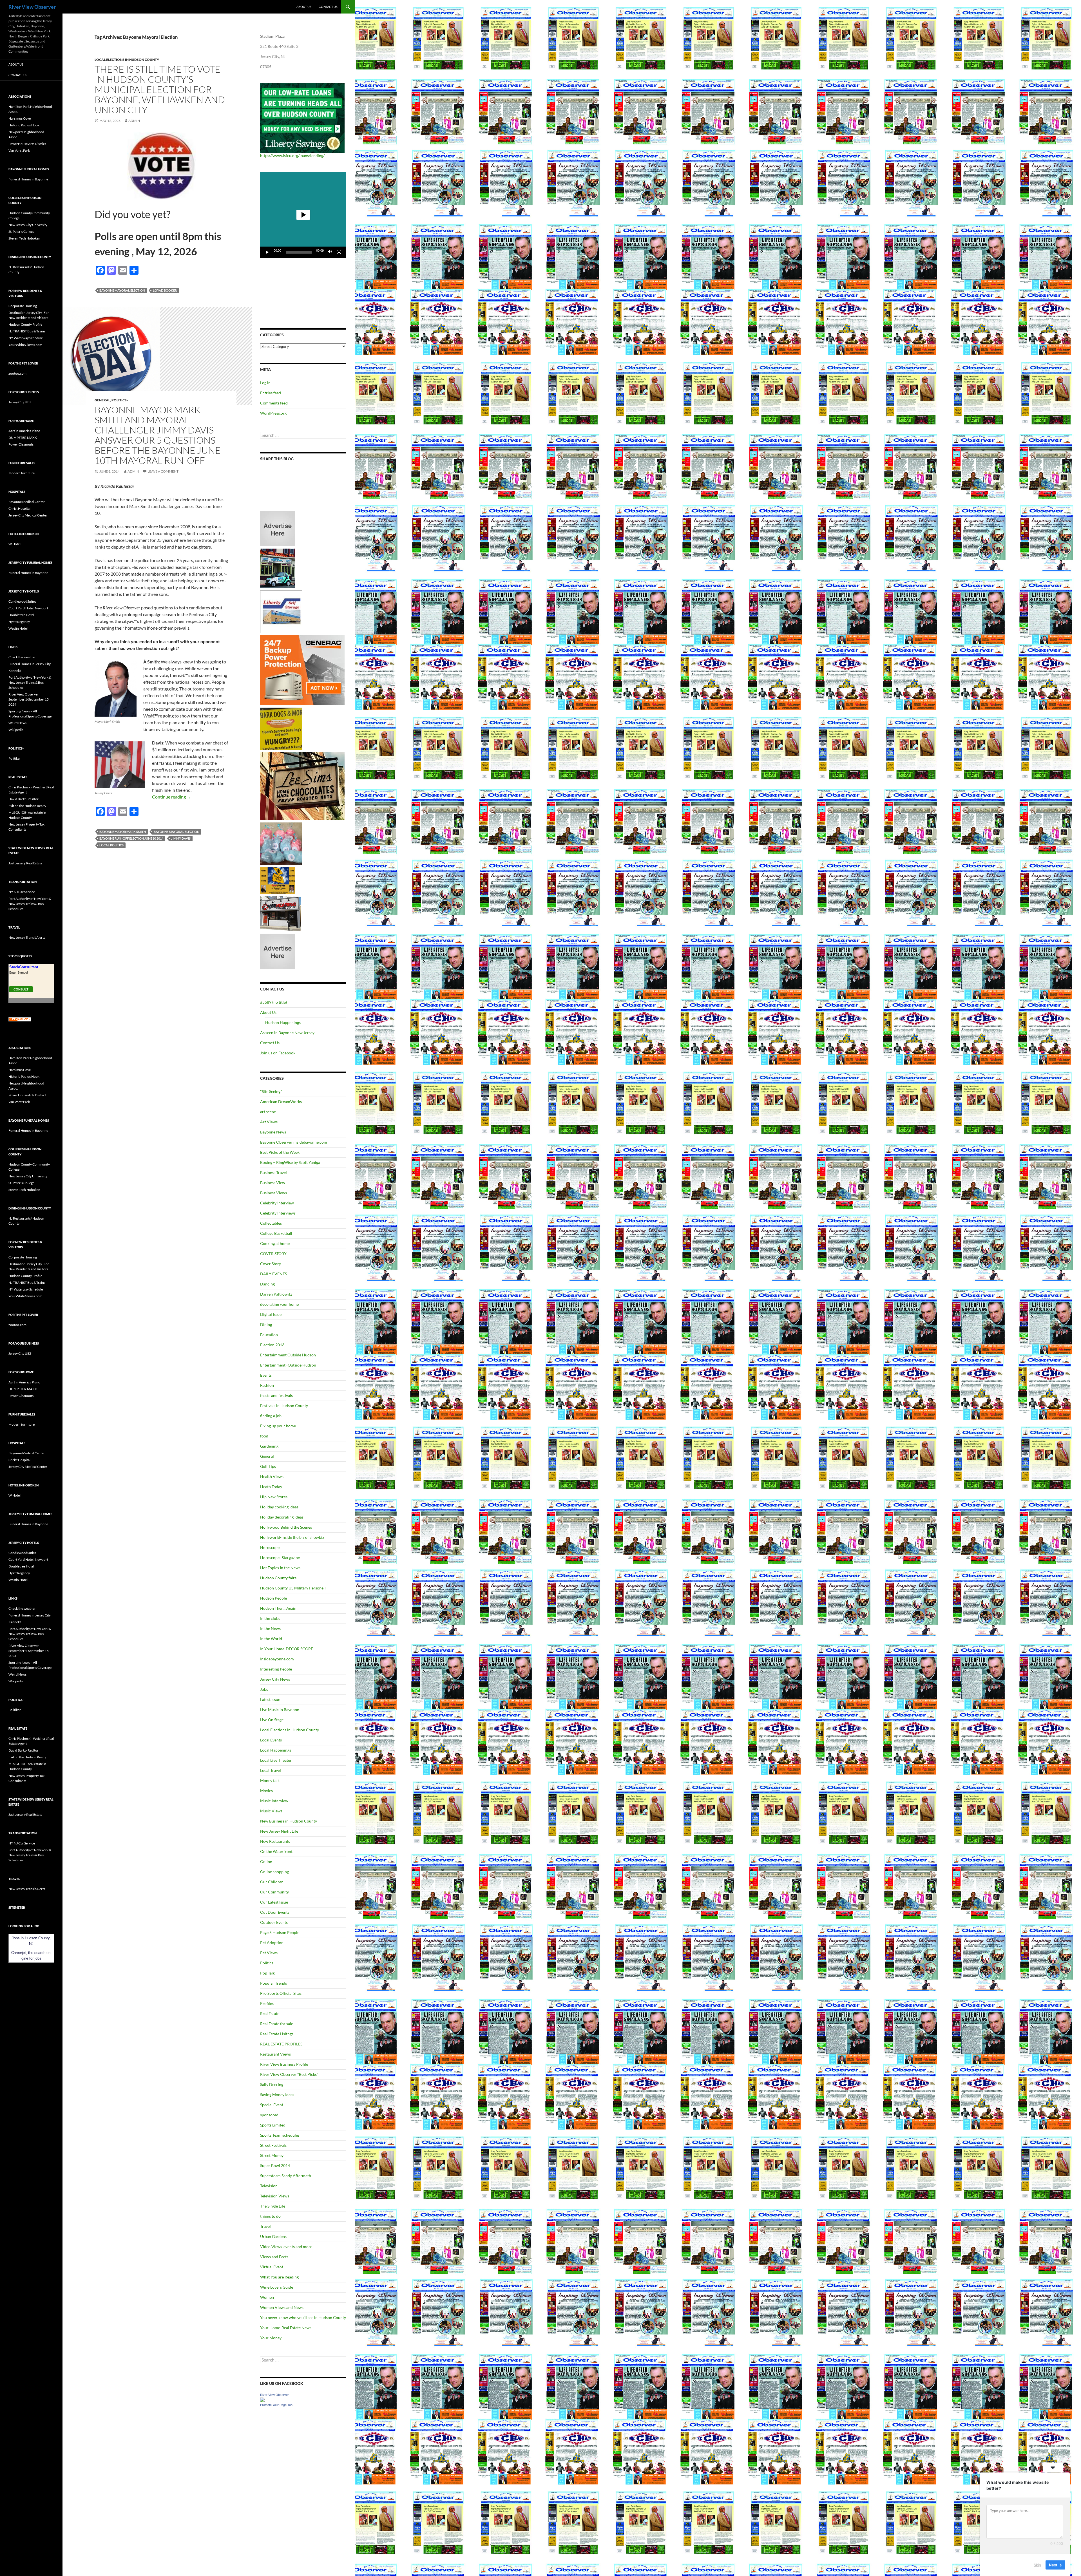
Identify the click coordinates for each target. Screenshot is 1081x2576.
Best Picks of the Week (280, 1152)
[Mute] (330, 252)
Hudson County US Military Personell (293, 1588)
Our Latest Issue (274, 1902)
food (264, 1436)
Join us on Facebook (278, 1053)
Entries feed (271, 393)
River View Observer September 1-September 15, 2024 (29, 699)
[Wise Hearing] (280, 913)
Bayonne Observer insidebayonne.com (294, 1142)
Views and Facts (274, 2257)
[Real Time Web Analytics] (20, 1019)
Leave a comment (163, 471)
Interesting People (276, 1669)
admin (134, 121)
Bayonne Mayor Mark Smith (123, 832)
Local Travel (271, 1770)
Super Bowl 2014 (275, 2165)
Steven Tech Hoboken (24, 238)
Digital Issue (271, 1314)
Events (266, 1375)
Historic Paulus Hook (24, 125)
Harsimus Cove (20, 118)
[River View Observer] (262, 2399)
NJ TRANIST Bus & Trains (27, 331)
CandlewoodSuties (22, 601)
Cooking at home (275, 1243)
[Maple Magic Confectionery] (281, 843)
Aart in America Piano (24, 431)
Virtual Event (272, 2267)
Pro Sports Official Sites (281, 1993)
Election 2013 (272, 1345)
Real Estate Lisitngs (277, 2034)
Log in (265, 383)
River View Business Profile (284, 2064)
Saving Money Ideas (277, 2095)
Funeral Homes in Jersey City (30, 664)
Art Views (269, 1122)
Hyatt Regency (19, 622)
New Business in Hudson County (289, 1821)
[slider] (299, 252)
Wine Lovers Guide (277, 2287)
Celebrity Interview (277, 1203)
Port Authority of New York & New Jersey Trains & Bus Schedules (30, 682)
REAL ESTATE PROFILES (281, 2044)
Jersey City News (275, 1679)
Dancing (267, 1284)
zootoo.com (17, 373)
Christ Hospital (19, 508)
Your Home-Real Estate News (286, 2328)
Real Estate (270, 2013)
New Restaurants (275, 1841)
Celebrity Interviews (278, 1213)
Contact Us (328, 7)
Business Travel (273, 1172)
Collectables (271, 1223)
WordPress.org (273, 413)
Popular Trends (273, 1983)
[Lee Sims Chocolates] (302, 786)
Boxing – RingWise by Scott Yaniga (290, 1162)
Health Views (272, 1476)
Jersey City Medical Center (28, 515)
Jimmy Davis (181, 838)
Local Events (271, 1740)
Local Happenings (276, 1750)
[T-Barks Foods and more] (281, 728)
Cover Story (271, 1264)
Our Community (274, 1892)
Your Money (271, 2338)
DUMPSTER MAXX (23, 438)
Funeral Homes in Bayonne (28, 179)
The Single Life (273, 2206)
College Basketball (276, 1233)
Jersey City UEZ (20, 402)
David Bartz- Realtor (24, 799)
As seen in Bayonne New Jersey (287, 1033)
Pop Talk (267, 1973)
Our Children (272, 1882)
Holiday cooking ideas (279, 1507)
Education (269, 1335)
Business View (273, 1183)
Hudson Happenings (283, 1022)
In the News (270, 1628)
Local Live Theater (276, 1760)
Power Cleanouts (21, 444)
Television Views (275, 2196)
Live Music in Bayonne (280, 1709)
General (102, 400)
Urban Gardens (273, 2236)
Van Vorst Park (19, 150)
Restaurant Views (275, 2054)
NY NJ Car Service (22, 892)
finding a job (271, 1416)
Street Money (272, 2155)
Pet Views (269, 1953)
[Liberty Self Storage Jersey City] (281, 611)
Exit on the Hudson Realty (27, 806)
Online (266, 1861)
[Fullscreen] (339, 252)
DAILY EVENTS (273, 1274)
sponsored (269, 2115)
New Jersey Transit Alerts (27, 937)
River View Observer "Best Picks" (289, 2074)
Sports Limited (273, 2125)
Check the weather (22, 657)
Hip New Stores (274, 1497)
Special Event (272, 2105)
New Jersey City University (28, 225)
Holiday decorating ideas (282, 1517)
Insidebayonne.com (277, 1659)
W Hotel (14, 544)
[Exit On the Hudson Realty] (278, 568)
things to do (270, 2216)
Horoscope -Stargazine (280, 1558)
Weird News (17, 723)
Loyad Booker (165, 290)
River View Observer (32, 7)
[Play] (267, 252)
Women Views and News (282, 2307)
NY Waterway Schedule (26, 338)
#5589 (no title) (273, 1002)
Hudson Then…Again (278, 1608)
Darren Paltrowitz (276, 1294)
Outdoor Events (274, 1922)
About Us (304, 7)
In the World (271, 1639)
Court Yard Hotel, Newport (28, 608)
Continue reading (172, 797)
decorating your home (279, 1304)
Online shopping (274, 1872)
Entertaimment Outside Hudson (288, 1355)
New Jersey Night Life (279, 1831)
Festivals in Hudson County (284, 1406)
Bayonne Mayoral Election (122, 290)
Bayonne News (273, 1132)
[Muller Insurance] (278, 880)
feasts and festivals (276, 1395)
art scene (268, 1112)
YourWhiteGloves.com (25, 345)
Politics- (120, 400)
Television (269, 2186)
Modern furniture (22, 473)
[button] (303, 215)
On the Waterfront (276, 1851)
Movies (266, 1791)
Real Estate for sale (277, 2024)
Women (267, 2297)
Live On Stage (272, 1720)
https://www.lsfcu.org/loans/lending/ (292, 156)
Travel (265, 2226)
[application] (303, 215)
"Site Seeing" (271, 1091)
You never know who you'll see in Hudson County (303, 2317)
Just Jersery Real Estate (25, 863)
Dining (266, 1324)
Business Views (273, 1193)
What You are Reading (279, 2277)
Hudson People (273, 1598)
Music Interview (274, 1801)
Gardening (269, 1446)
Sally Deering (272, 2084)
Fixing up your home (278, 1426)
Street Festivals (273, 2145)
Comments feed (274, 403)
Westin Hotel (18, 628)
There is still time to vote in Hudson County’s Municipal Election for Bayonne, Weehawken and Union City (160, 89)
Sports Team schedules (280, 2135)
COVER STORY (273, 1254)
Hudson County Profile (25, 324)
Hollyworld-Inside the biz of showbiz (292, 1537)
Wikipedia (16, 730)
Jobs (264, 1689)
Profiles (267, 2003)
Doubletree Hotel (21, 615)
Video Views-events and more (286, 2247)
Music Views (271, 1811)
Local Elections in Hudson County (127, 60)
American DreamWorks (281, 1102)
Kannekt (15, 671)
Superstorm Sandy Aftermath (286, 2176)
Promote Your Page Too (276, 2405)
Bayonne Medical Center (27, 502)
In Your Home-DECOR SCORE (287, 1649)
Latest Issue (270, 1699)
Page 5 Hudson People (280, 1932)
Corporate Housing (23, 306)
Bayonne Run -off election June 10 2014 (131, 838)
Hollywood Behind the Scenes (286, 1527)
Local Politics (111, 845)
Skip (1037, 2564)
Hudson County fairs (278, 1578)
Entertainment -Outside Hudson (288, 1365)
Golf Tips (268, 1466)
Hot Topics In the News (280, 1568)
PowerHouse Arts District (27, 144)
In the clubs (270, 1618)
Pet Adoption (272, 1943)
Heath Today (271, 1487)
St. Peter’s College (21, 232)
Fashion (267, 1385)
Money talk (270, 1780)
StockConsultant (24, 967)
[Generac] (302, 670)
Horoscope (270, 1547)
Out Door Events (275, 1912)
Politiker (15, 758)
